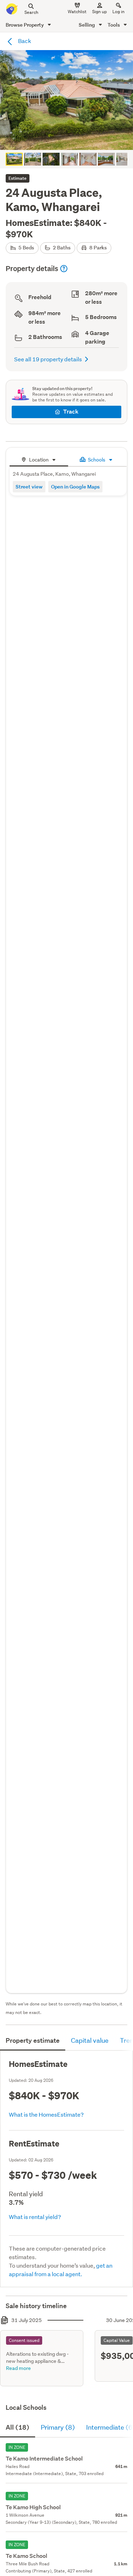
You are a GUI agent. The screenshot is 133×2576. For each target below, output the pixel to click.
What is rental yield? (35, 2217)
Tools (114, 25)
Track (71, 412)
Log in (118, 12)
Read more (18, 2368)
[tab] (39, 459)
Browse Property (25, 25)
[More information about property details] (64, 269)
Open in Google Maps (75, 487)
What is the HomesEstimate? (46, 2114)
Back (24, 41)
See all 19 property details (48, 359)
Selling (87, 25)
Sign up (99, 12)
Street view (29, 487)
